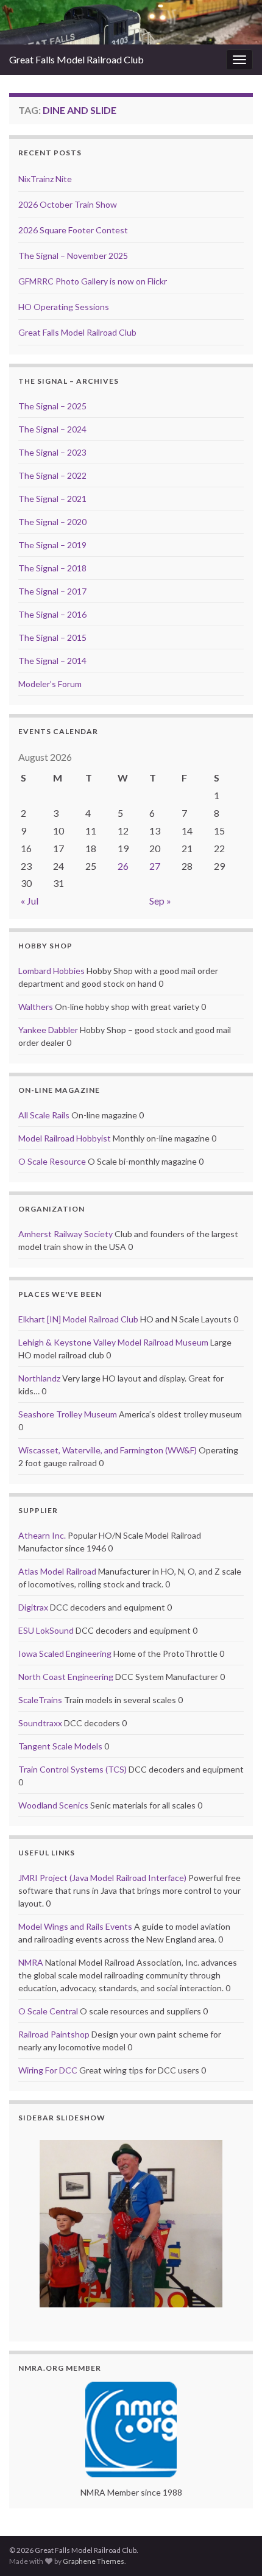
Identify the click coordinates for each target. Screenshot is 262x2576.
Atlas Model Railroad (57, 1571)
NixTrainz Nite (45, 179)
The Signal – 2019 (52, 545)
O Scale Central (48, 2011)
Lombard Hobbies (51, 971)
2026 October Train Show (68, 204)
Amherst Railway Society (65, 1234)
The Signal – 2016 (52, 614)
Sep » (160, 901)
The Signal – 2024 (52, 429)
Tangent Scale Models (60, 1746)
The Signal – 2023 (52, 452)
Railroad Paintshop (54, 2034)
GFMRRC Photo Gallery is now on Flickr (93, 281)
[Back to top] (235, 2549)
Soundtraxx (40, 1723)
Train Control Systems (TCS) (73, 1769)
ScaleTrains (40, 1700)
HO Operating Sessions (64, 307)
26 (123, 866)
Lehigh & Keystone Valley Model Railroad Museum (113, 1342)
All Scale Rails (44, 1115)
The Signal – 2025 (52, 406)
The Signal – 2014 (52, 661)
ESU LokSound (46, 1630)
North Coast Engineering (66, 1677)
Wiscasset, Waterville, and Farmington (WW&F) (108, 1450)
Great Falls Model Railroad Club (76, 59)
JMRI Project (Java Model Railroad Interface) (102, 1878)
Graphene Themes (94, 2561)
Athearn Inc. (42, 1535)
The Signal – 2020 (52, 522)
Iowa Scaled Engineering (65, 1653)
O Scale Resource (52, 1161)
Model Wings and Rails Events (75, 1926)
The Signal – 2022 (52, 475)
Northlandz (39, 1378)
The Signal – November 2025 (73, 256)
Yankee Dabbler (48, 1030)
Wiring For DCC (48, 2070)
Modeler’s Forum (50, 684)
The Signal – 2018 (52, 568)
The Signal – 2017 (52, 591)
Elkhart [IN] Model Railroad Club (78, 1319)
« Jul (30, 901)
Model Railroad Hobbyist (65, 1138)
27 (155, 866)
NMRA (31, 1962)
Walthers (36, 1007)
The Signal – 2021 (52, 499)
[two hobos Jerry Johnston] (131, 2224)
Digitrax (33, 1607)
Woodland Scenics (53, 1805)
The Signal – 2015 (52, 637)
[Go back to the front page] (131, 22)
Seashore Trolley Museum (68, 1414)
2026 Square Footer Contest (73, 230)
